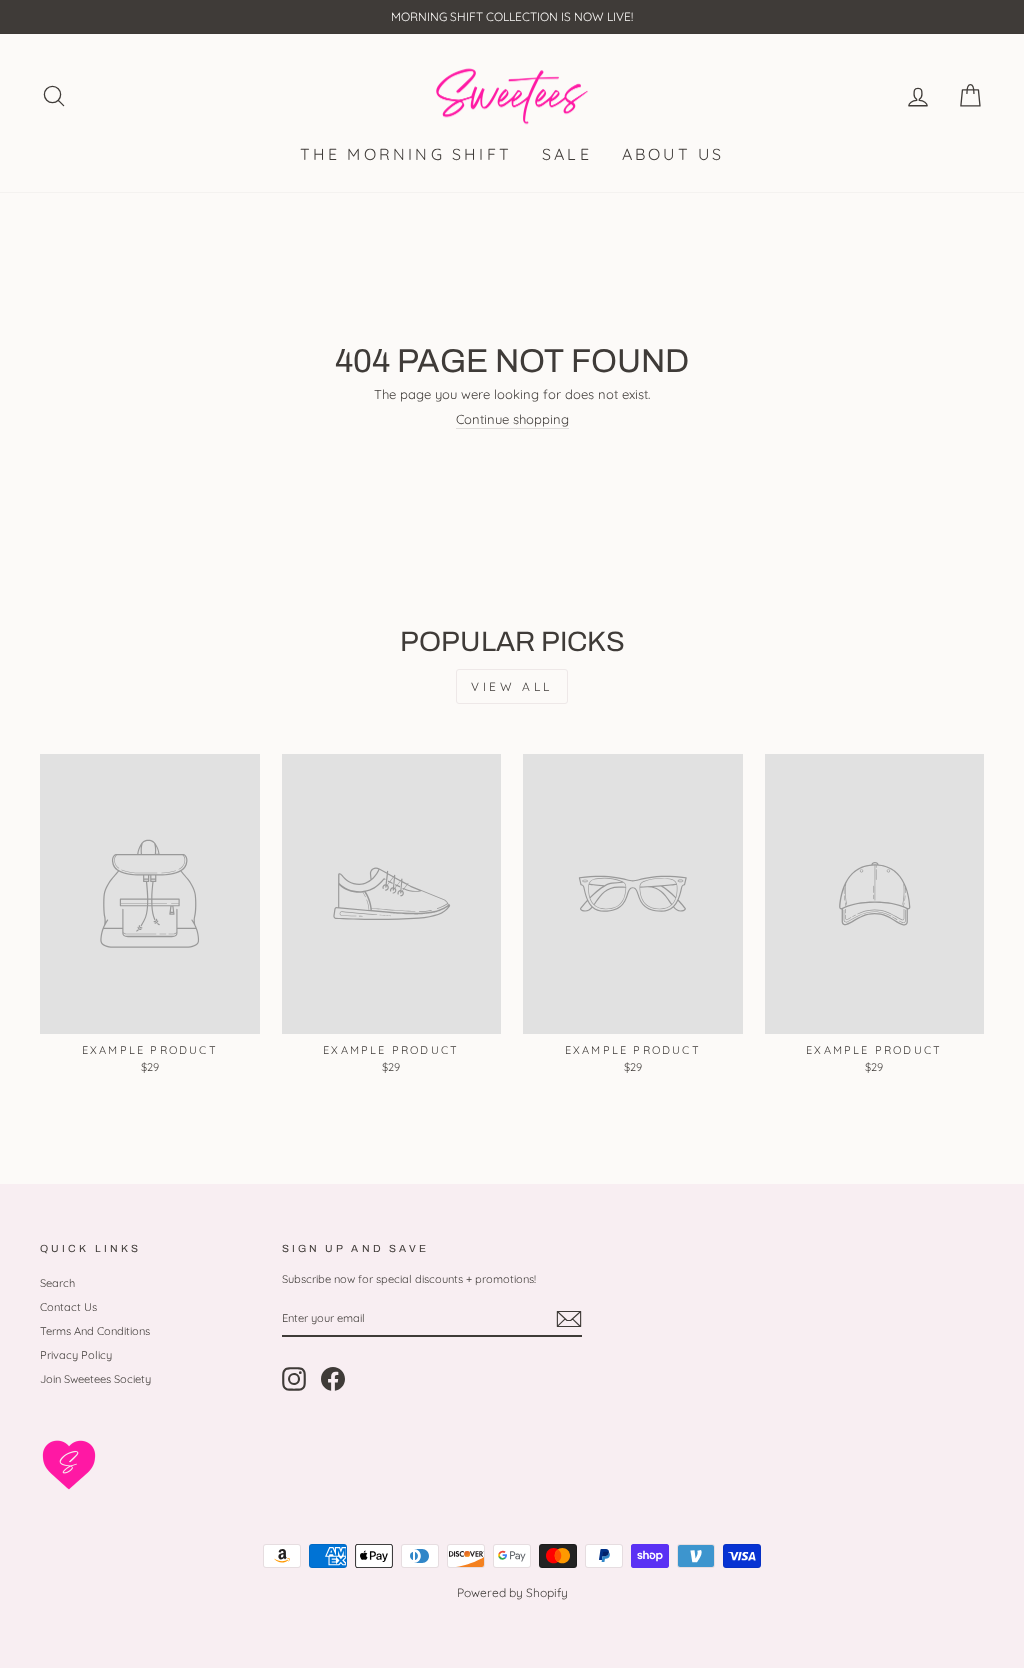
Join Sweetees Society (95, 1379)
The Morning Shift (406, 154)
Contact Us (68, 1307)
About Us (673, 154)
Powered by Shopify (512, 1592)
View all (512, 686)
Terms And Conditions (95, 1331)
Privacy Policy (76, 1355)
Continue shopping (512, 419)
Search (57, 1283)
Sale (567, 154)
